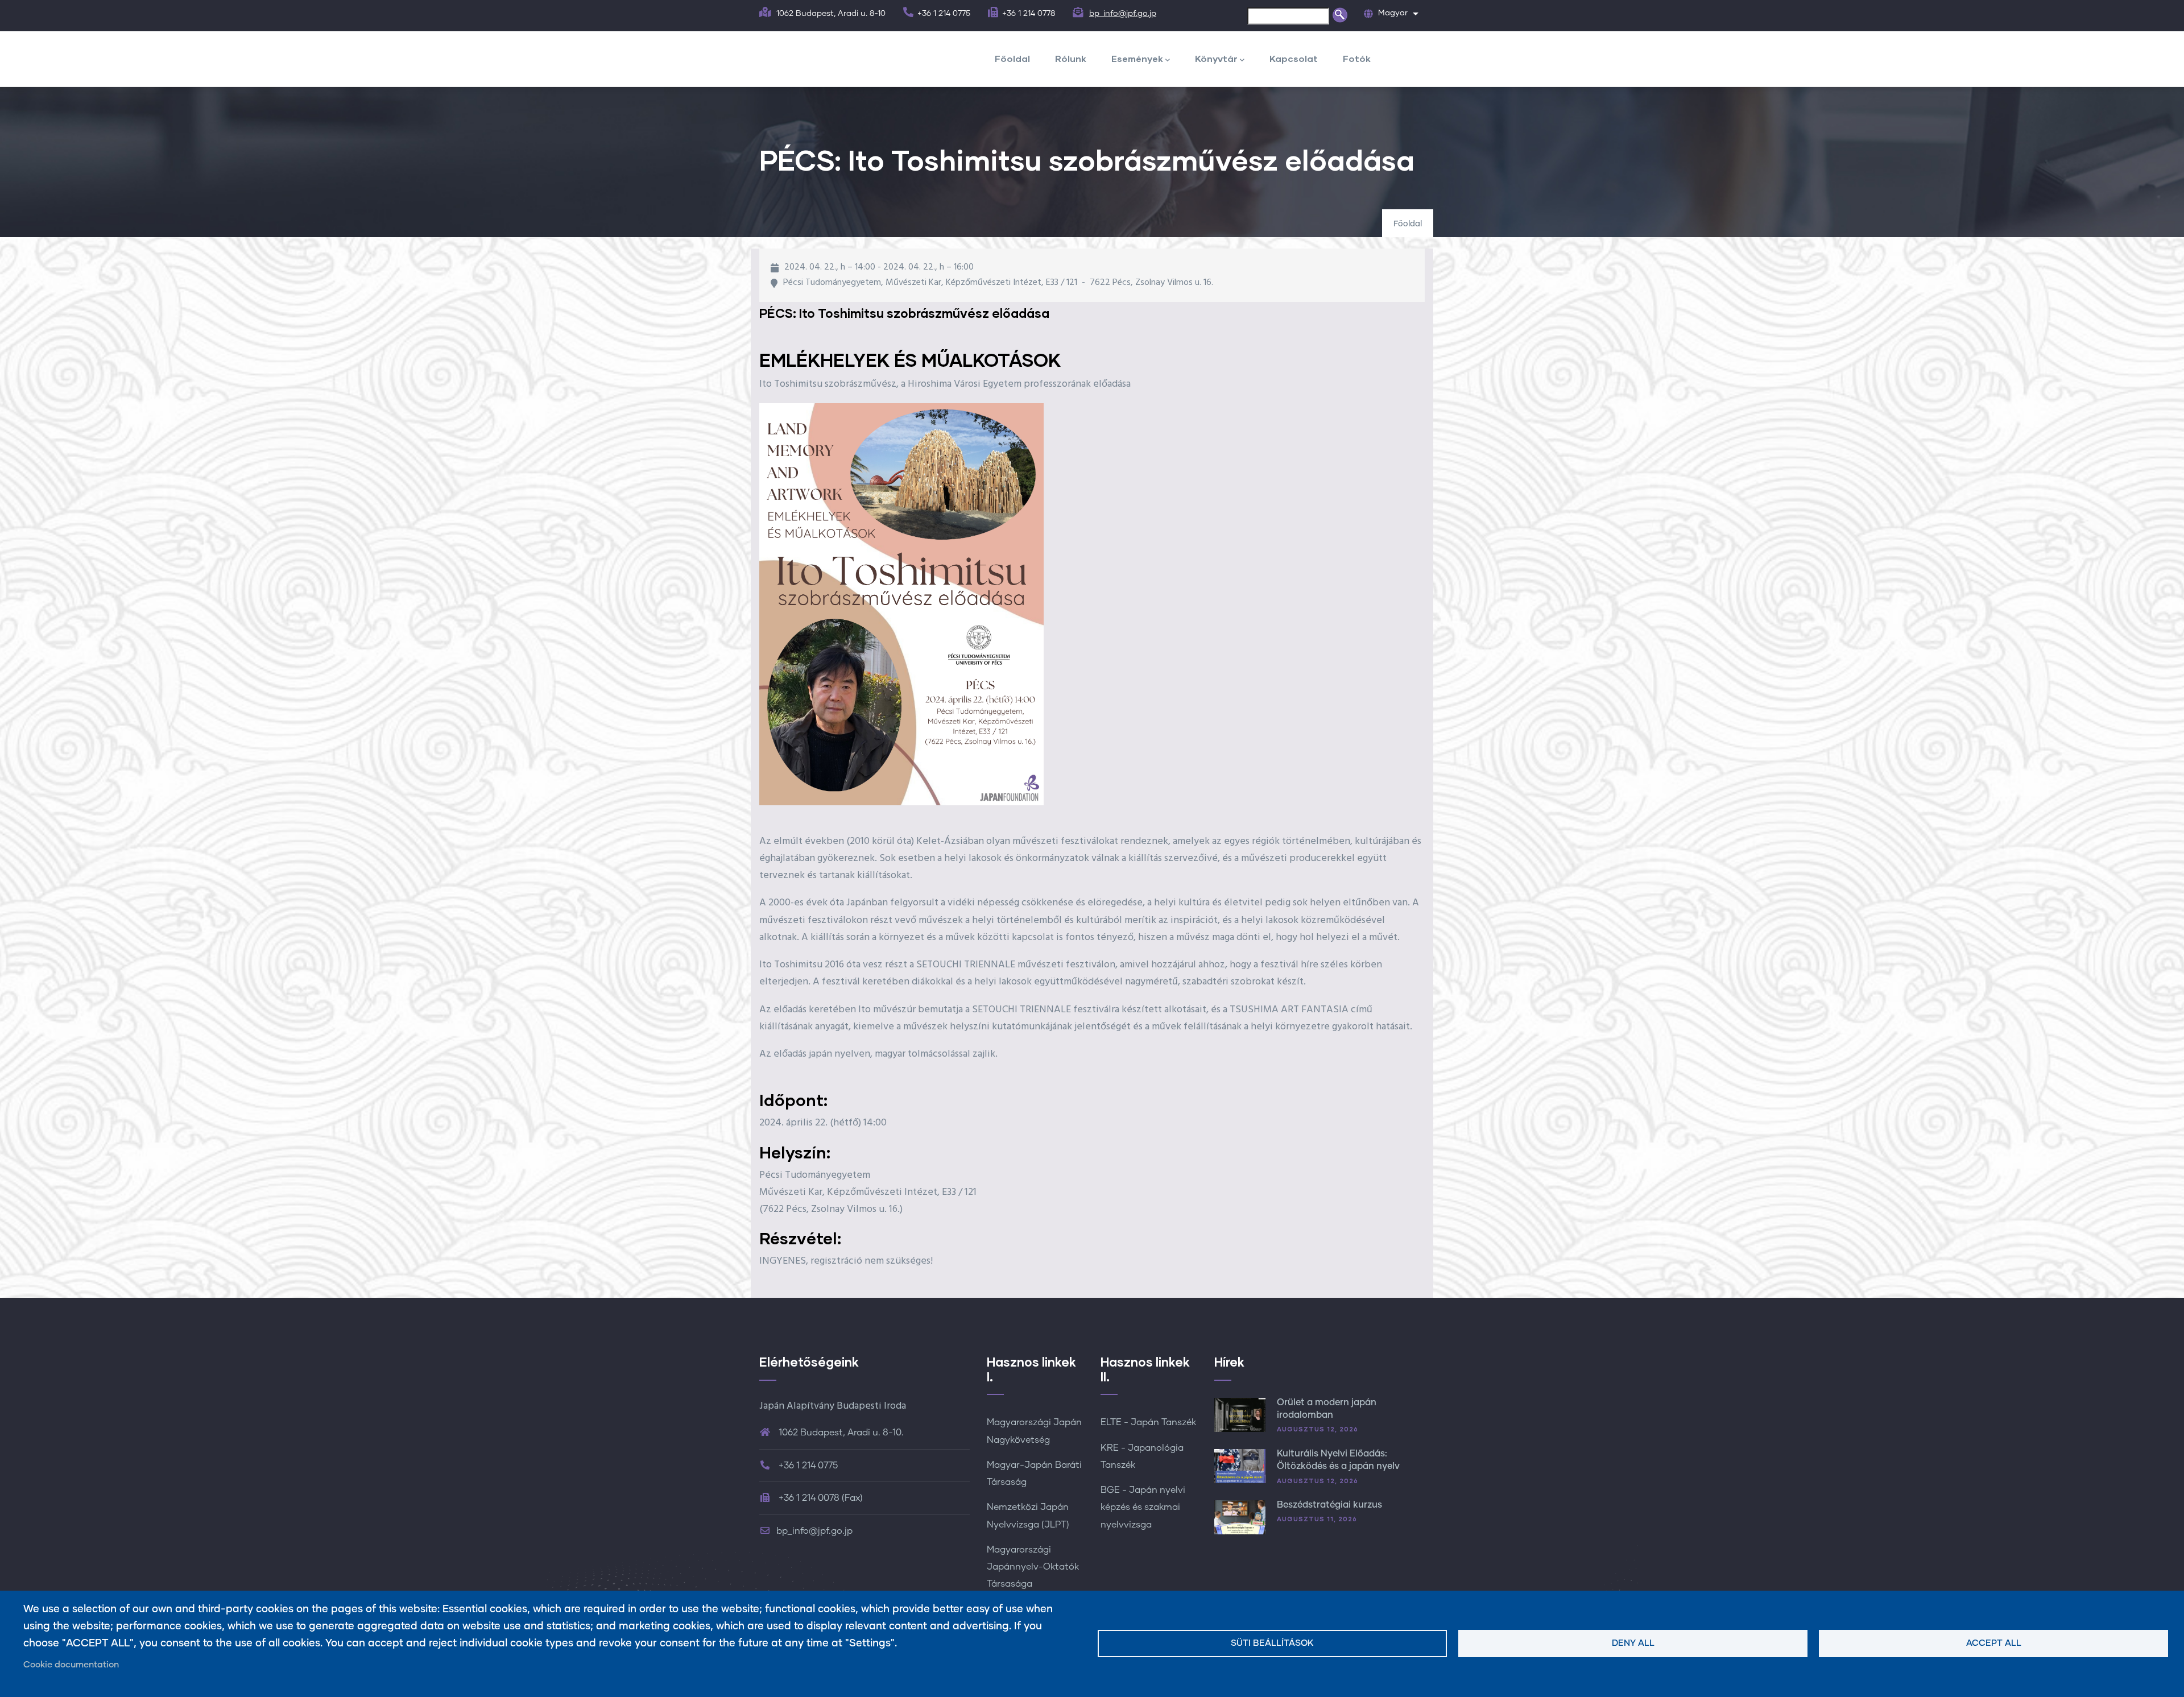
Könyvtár (1216, 58)
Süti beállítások (1272, 1643)
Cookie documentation (71, 1665)
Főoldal (1012, 58)
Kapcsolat (1294, 58)
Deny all (1633, 1643)
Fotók (1357, 58)
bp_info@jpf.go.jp (1123, 14)
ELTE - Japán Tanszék (1148, 1422)
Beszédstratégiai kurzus (1329, 1505)
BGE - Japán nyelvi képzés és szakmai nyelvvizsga (1143, 1507)
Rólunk (1071, 58)
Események (1137, 58)
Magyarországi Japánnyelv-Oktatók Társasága (1033, 1567)
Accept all (1994, 1643)
